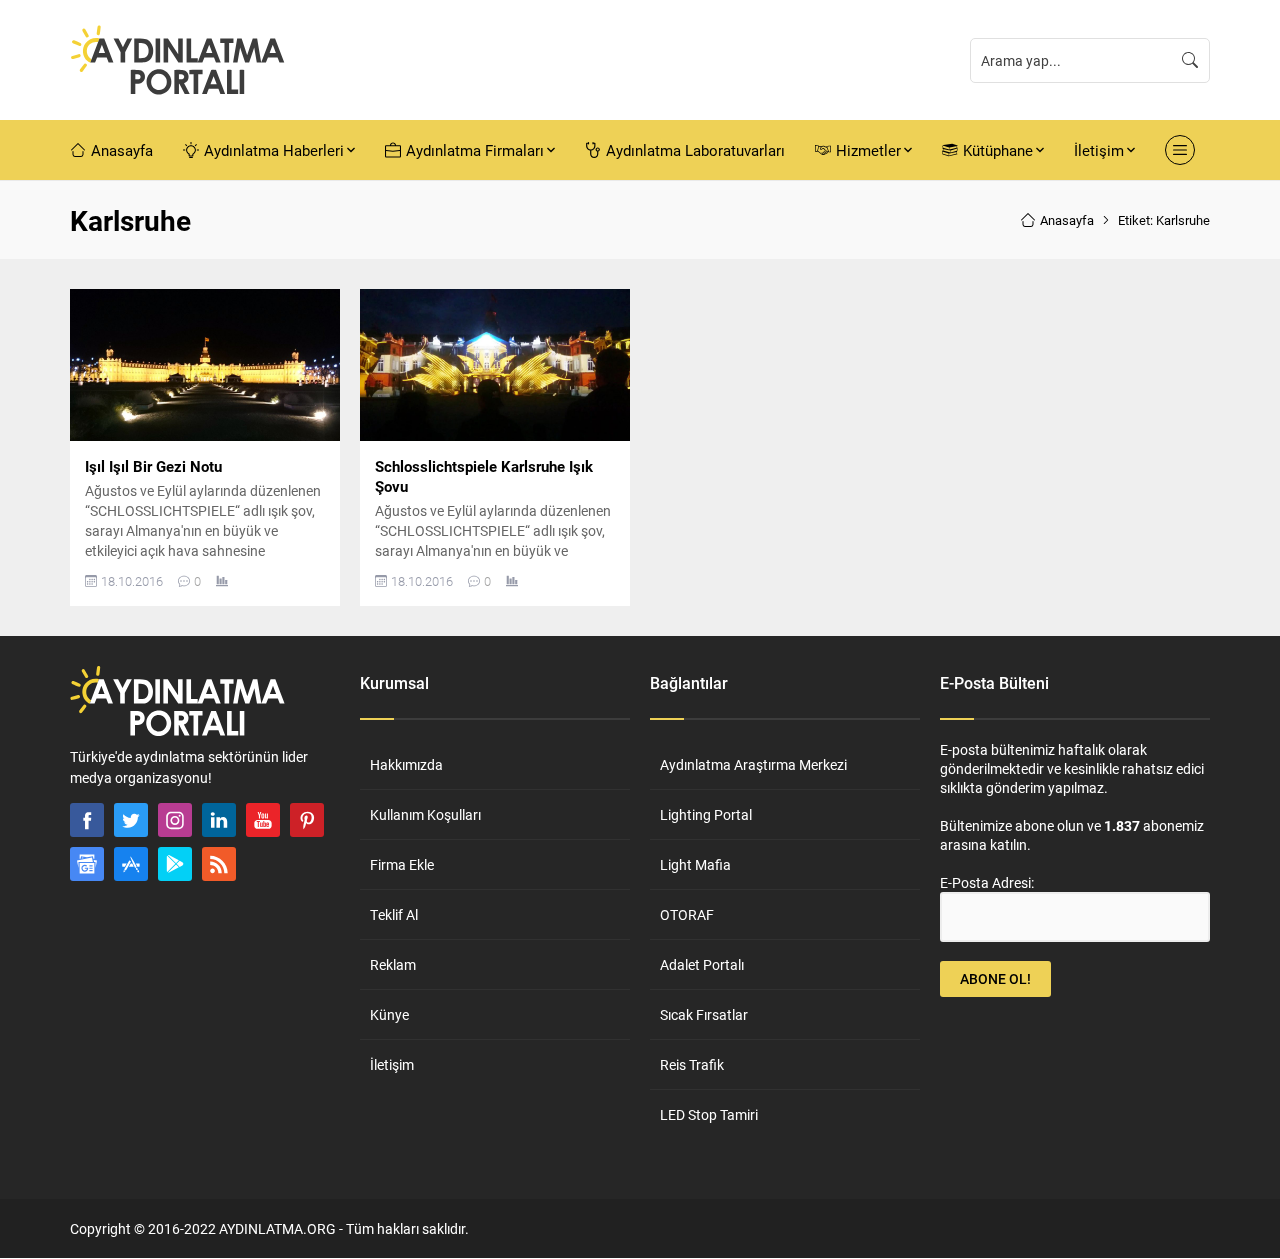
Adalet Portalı (702, 964)
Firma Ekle (402, 864)
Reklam (393, 964)
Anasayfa (1067, 220)
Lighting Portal (706, 814)
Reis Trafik (692, 1064)
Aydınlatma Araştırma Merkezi (753, 764)
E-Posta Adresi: (987, 882)
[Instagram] (175, 820)
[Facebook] (87, 820)
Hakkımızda (406, 764)
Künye (389, 1014)
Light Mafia (695, 864)
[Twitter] (131, 820)
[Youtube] (263, 820)
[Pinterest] (307, 820)
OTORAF (687, 914)
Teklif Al (394, 914)
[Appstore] (131, 864)
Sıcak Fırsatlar (704, 1014)
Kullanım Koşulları (425, 814)
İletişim (392, 1064)
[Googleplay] (175, 864)
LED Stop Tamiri (709, 1114)
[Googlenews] (87, 864)
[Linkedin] (219, 820)
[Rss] (219, 864)
